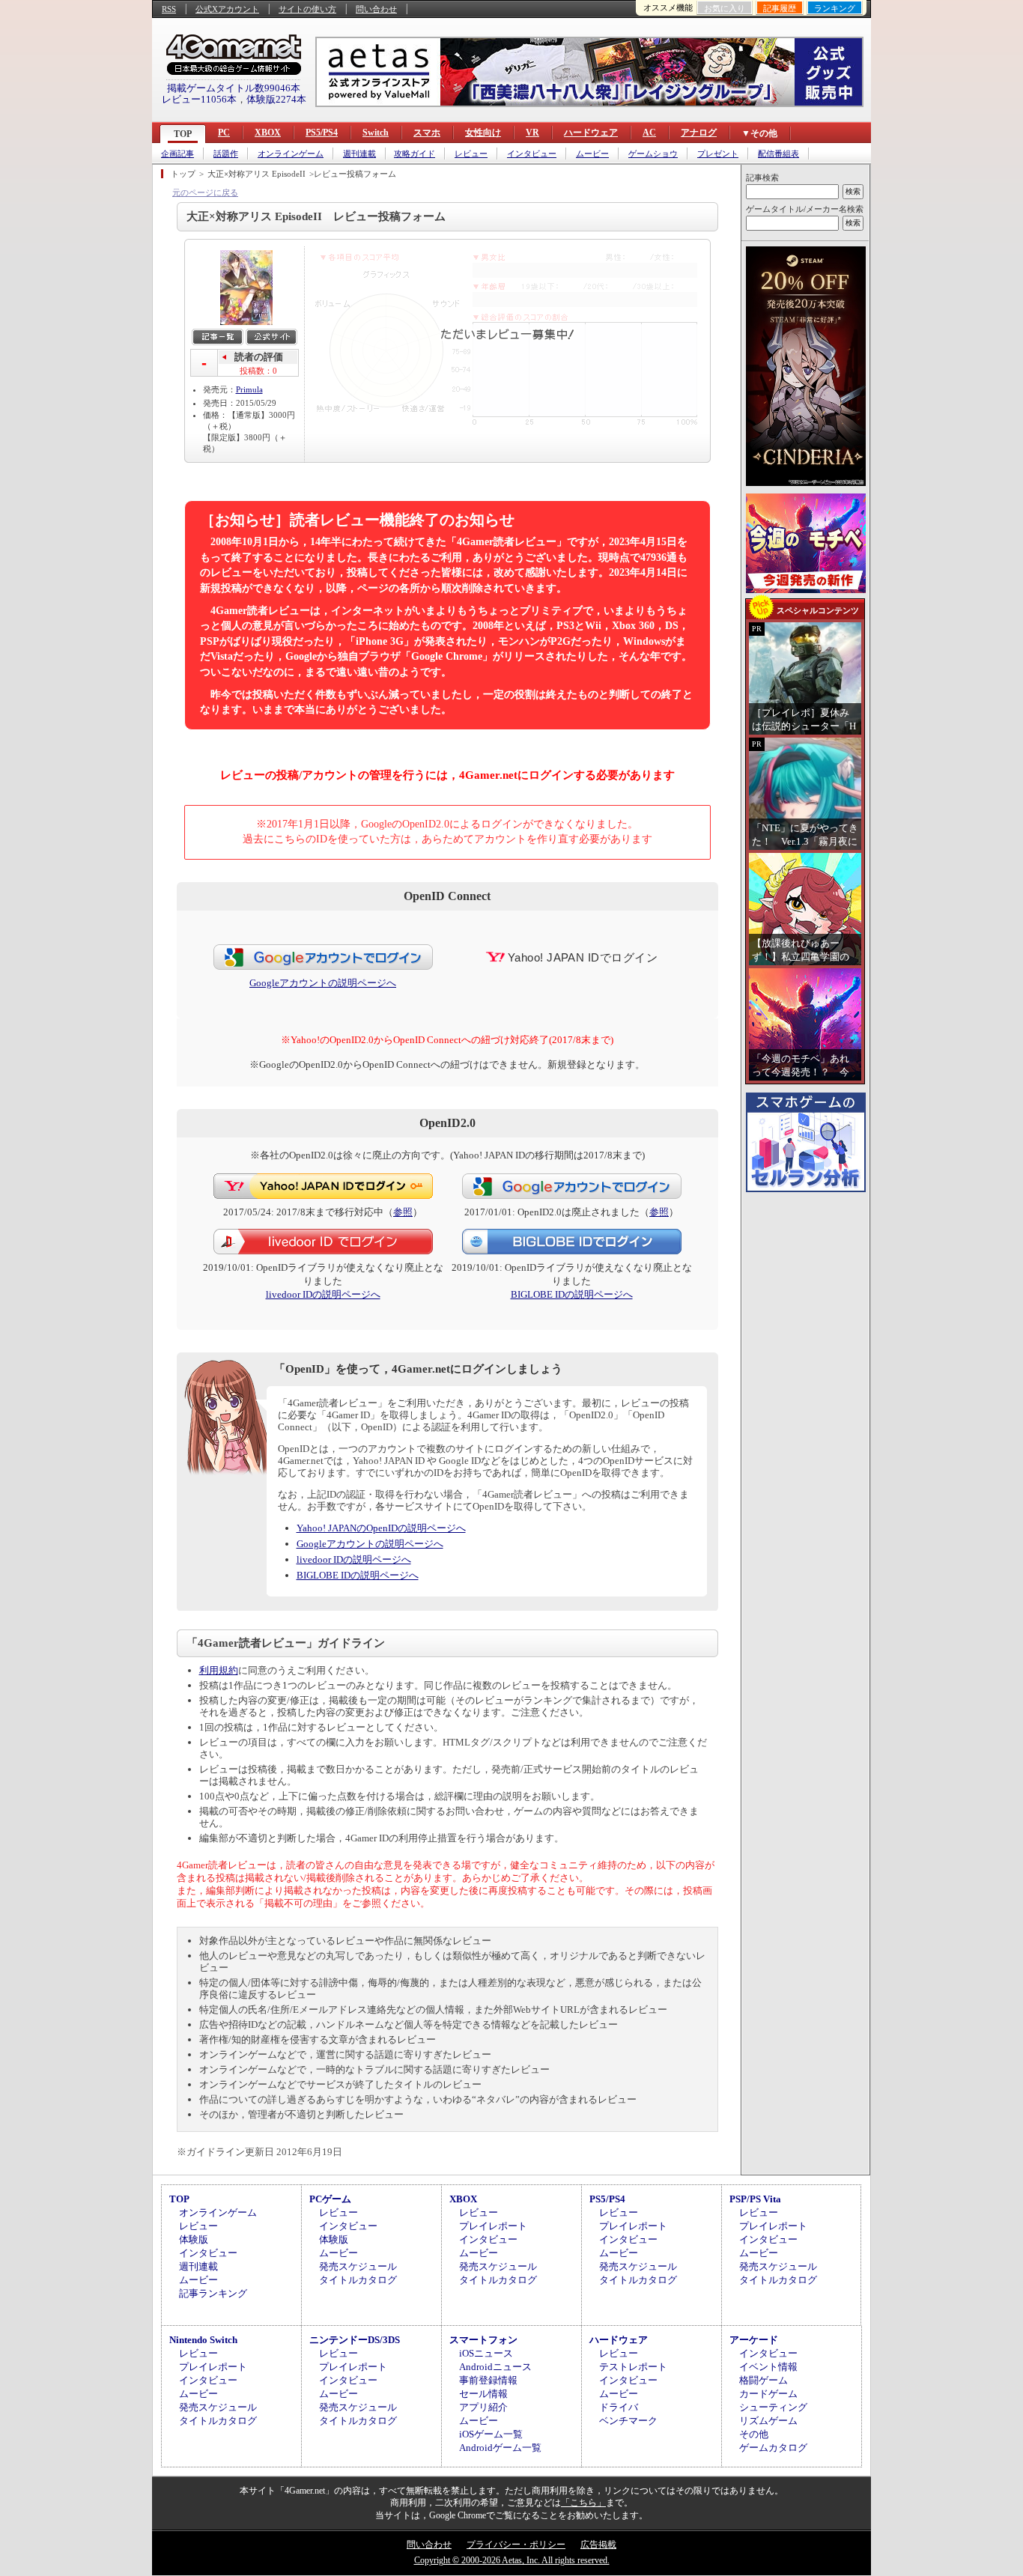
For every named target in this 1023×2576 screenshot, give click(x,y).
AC (649, 133)
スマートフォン (483, 2340)
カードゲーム (768, 2394)
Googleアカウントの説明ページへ (323, 983)
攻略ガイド (415, 154)
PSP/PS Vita (755, 2199)
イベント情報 (768, 2367)
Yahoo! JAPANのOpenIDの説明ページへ (381, 1528)
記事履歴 (780, 8)
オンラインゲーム (291, 154)
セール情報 (483, 2394)
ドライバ (619, 2407)
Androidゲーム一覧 (500, 2448)
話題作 (226, 154)
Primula (249, 389)
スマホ (427, 133)
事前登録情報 (488, 2380)
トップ (183, 174)
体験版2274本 (276, 99)
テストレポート (633, 2367)
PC (224, 133)
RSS (169, 9)
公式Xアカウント (227, 9)
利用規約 (219, 1670)
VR (532, 133)
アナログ (699, 133)
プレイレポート (493, 2226)
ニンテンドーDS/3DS (355, 2340)
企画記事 (177, 154)
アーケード (754, 2340)
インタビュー (532, 154)
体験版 (194, 2239)
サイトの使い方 (307, 9)
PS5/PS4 (322, 133)
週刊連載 (359, 154)
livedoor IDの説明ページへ (323, 1294)
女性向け (483, 133)
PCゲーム (330, 2199)
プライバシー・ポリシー (516, 2545)
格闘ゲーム (764, 2380)
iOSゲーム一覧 (491, 2434)
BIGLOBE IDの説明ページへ (572, 1294)
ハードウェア (591, 133)
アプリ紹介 (483, 2407)
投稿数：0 (258, 371)
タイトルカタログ (358, 2280)
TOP (183, 134)
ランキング (835, 8)
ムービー (592, 154)
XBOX (268, 133)
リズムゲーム (768, 2421)
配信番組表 (778, 154)
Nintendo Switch (203, 2340)
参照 (403, 1212)
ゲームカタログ (773, 2448)
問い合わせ (376, 9)
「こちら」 (583, 2503)
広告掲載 (598, 2545)
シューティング (773, 2407)
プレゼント (718, 154)
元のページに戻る (205, 192)
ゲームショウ (653, 154)
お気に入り (725, 8)
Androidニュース (495, 2367)
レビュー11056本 (199, 99)
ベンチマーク (628, 2421)
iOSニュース (486, 2353)
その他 (754, 2434)
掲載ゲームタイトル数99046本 (234, 88)
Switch (376, 133)
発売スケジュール (358, 2266)
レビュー (471, 154)
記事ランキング (213, 2293)
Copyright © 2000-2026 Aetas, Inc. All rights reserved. (512, 2560)
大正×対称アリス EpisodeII (256, 174)
